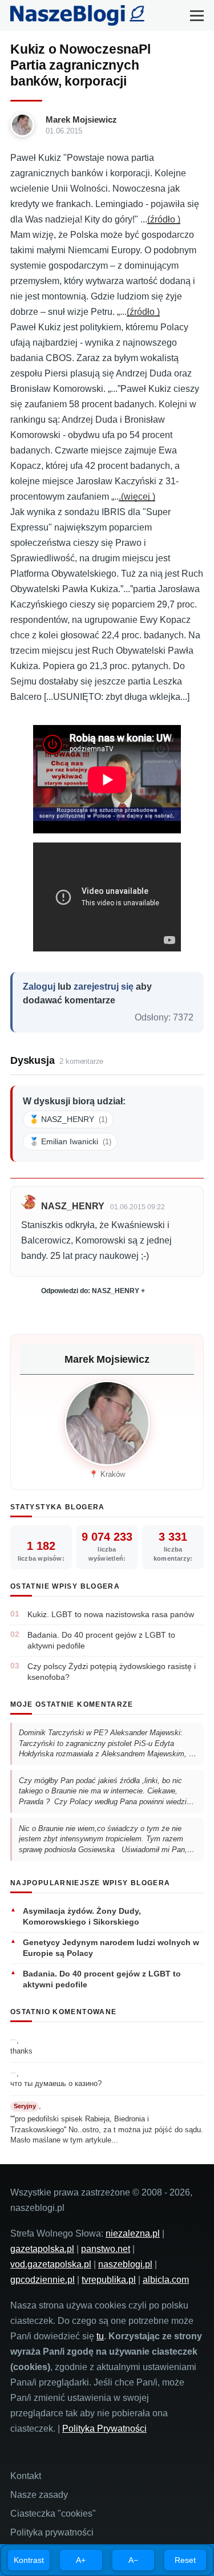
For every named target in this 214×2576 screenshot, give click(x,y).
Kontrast (29, 2560)
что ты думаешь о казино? (56, 2083)
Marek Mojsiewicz (81, 120)
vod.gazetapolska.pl (51, 2264)
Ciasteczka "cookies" (53, 2514)
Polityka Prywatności (104, 2429)
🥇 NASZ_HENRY (68, 1119)
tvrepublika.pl (109, 2280)
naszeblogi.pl (125, 2264)
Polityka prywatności (52, 2532)
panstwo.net (106, 2249)
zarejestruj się (104, 987)
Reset (185, 2560)
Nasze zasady (39, 2495)
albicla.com (166, 2280)
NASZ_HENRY (73, 1206)
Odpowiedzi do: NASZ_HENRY (90, 1291)
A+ (81, 2560)
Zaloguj (39, 987)
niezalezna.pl (133, 2233)
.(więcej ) (137, 497)
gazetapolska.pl (42, 2249)
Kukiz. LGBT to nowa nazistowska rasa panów (111, 1614)
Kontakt (26, 2476)
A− (133, 2560)
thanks (21, 2051)
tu (100, 2336)
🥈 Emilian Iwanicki (70, 1141)
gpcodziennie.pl (43, 2280)
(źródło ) (164, 219)
